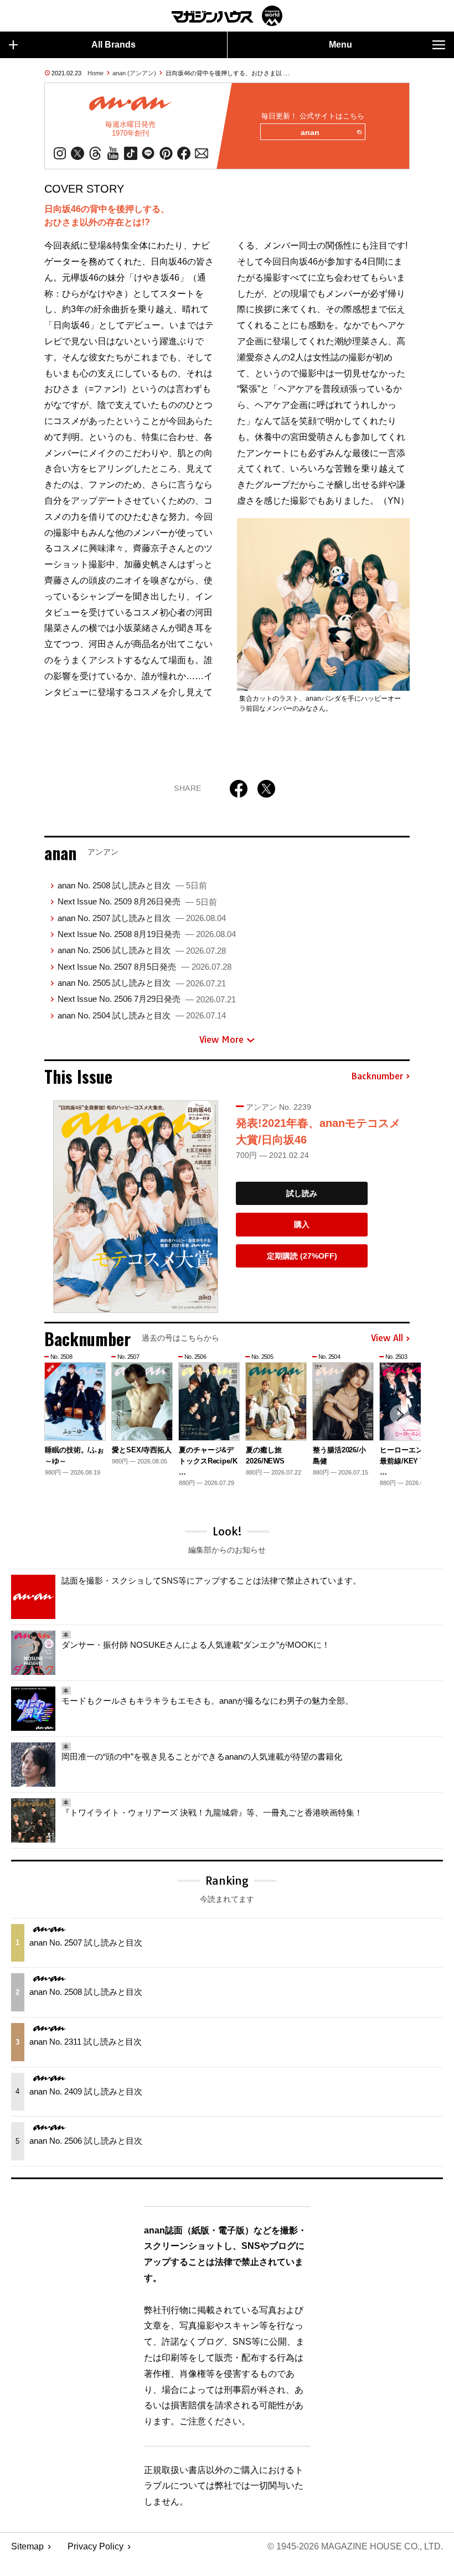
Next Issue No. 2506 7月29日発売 (147, 999)
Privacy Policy (96, 2546)
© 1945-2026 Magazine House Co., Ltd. (355, 2546)
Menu (341, 45)
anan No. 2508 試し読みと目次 (132, 885)
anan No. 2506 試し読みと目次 (142, 950)
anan (310, 132)
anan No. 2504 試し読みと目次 (142, 1015)
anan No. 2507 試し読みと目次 (142, 918)
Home (96, 73)
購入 (302, 1224)
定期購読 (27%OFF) (302, 1256)
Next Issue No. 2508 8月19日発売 (147, 934)
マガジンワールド (227, 16)
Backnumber (377, 1077)
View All (387, 1338)
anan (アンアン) (134, 73)
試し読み (302, 1193)
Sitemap (27, 2546)
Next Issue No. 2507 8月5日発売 (145, 967)
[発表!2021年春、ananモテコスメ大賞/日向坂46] (136, 1207)
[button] (400, 1415)
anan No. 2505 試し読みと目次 (142, 983)
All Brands (114, 45)
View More (221, 1039)
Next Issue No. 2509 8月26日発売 (137, 901)
